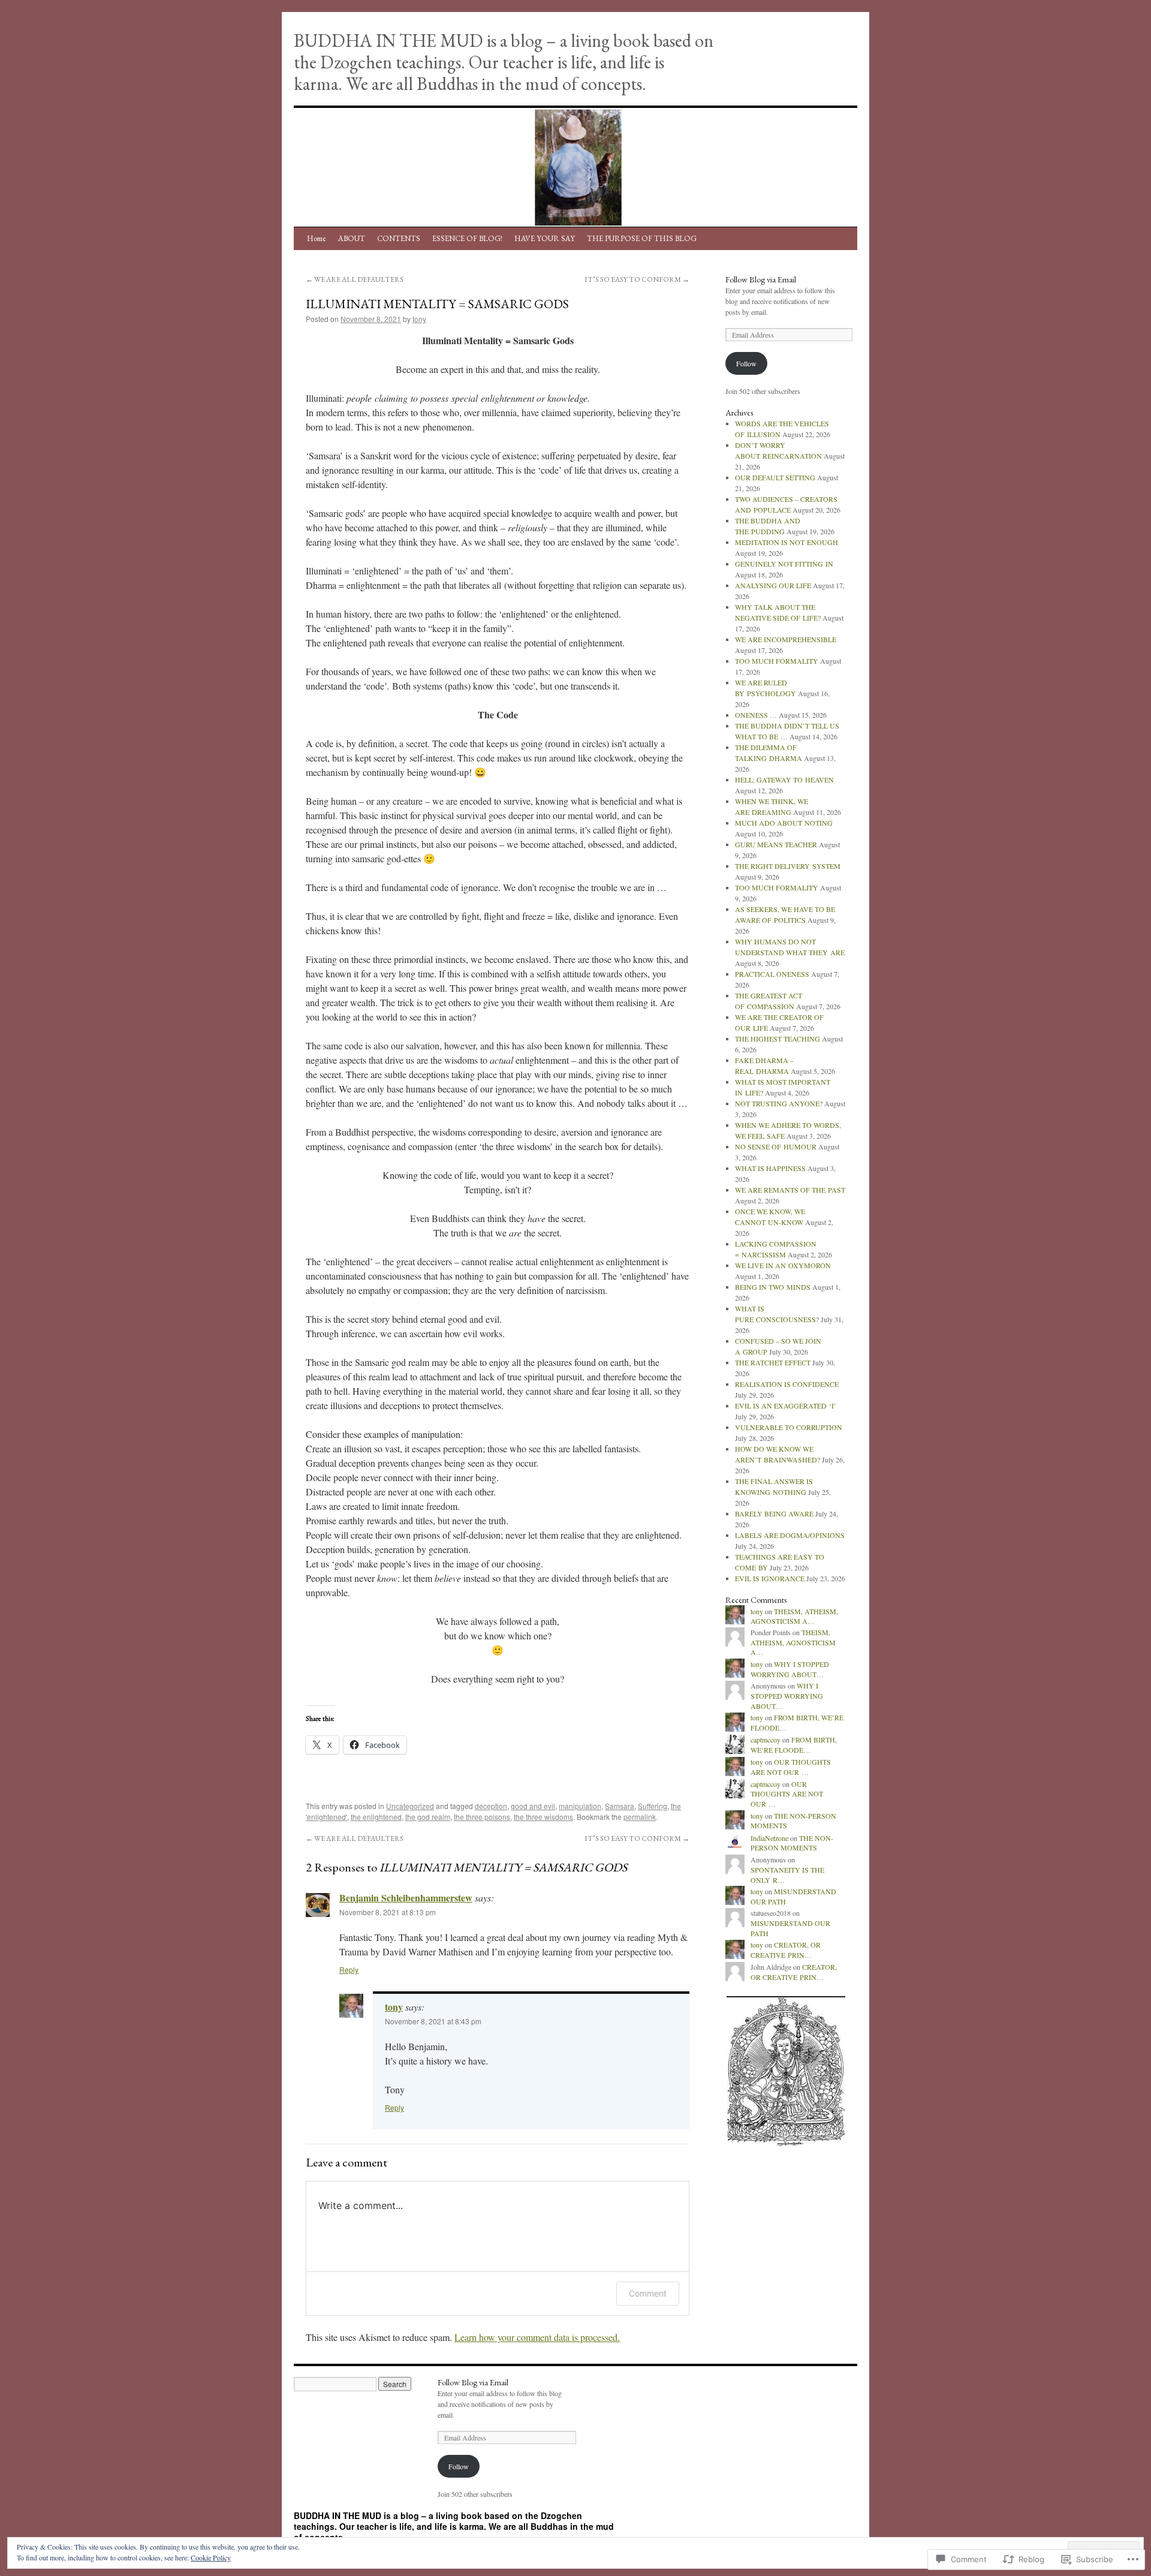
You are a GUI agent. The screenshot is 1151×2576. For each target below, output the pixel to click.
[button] (785, 2071)
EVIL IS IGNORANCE (770, 1578)
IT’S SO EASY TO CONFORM (637, 279)
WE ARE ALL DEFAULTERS (355, 279)
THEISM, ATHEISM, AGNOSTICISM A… (794, 1616)
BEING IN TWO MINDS (773, 1287)
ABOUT (352, 238)
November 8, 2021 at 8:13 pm (388, 1912)
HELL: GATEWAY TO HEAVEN (784, 780)
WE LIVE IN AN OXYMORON (783, 1265)
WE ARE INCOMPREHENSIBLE (786, 639)
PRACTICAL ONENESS (772, 974)
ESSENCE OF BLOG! (467, 238)
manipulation (580, 1806)
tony (419, 319)
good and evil (533, 1806)
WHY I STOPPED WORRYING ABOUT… (790, 1669)
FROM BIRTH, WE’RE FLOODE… (794, 1745)
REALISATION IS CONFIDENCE (787, 1384)
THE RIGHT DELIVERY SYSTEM (788, 866)
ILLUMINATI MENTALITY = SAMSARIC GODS (437, 304)
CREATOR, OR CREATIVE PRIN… (786, 1950)
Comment (648, 2293)
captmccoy (766, 1740)
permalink (640, 1817)
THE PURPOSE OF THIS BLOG (642, 238)
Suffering (653, 1806)
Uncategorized (410, 1806)
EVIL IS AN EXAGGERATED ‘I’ (786, 1406)
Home (317, 238)
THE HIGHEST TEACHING (778, 1039)
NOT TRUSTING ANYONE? (779, 1103)
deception (491, 1806)
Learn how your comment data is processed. (537, 2337)
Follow (746, 363)
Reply (349, 1969)
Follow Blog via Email (761, 279)
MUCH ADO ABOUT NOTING (784, 823)
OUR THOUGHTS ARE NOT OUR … (791, 1767)
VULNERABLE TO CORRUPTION (789, 1427)
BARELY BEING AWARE (774, 1513)
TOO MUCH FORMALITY (777, 661)
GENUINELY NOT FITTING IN (784, 564)
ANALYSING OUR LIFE (773, 585)
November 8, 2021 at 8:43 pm (433, 2021)
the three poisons (482, 1817)
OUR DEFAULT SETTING (775, 477)
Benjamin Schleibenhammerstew (406, 1898)
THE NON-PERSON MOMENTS (792, 1843)
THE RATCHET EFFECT (773, 1362)
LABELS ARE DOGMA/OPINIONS (790, 1535)
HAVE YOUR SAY (545, 238)
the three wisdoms (543, 1817)
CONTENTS (399, 238)
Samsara (620, 1806)
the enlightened (376, 1817)
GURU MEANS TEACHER (776, 844)
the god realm (428, 1817)
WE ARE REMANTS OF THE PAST (790, 1190)
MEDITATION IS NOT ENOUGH (787, 542)
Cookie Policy (211, 2557)
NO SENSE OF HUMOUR (776, 1146)
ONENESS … (756, 715)
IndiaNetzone (769, 1838)
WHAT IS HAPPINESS (770, 1168)
